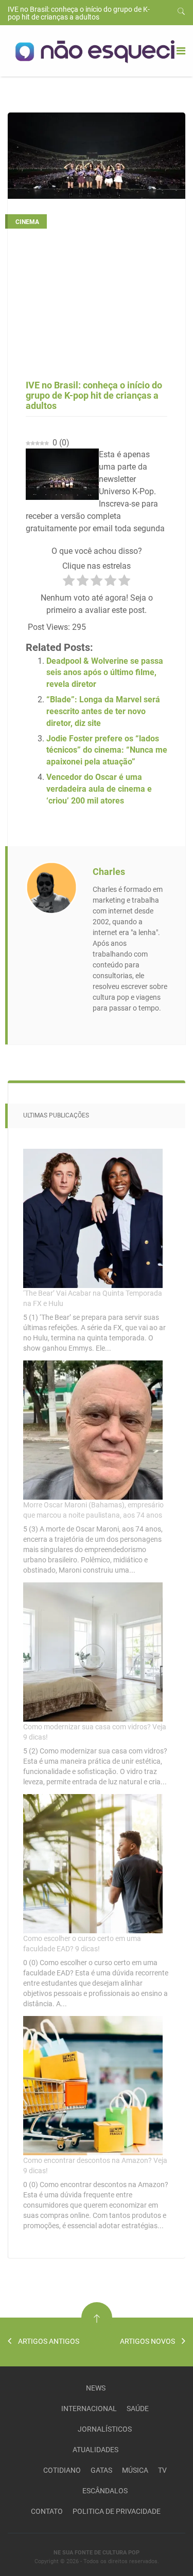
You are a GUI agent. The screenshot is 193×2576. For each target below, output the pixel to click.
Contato (47, 2511)
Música (135, 2470)
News (96, 2388)
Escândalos (105, 2491)
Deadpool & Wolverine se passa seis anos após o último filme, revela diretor (105, 673)
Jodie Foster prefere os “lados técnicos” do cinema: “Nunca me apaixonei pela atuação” (107, 750)
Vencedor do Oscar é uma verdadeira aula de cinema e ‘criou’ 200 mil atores (99, 789)
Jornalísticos (105, 2429)
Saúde (138, 2409)
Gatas (101, 2470)
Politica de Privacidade (117, 2511)
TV (162, 2470)
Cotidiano (62, 2470)
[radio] (69, 582)
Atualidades (95, 2450)
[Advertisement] (97, 308)
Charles (109, 872)
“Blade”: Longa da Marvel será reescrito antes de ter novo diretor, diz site (103, 711)
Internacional (89, 2409)
